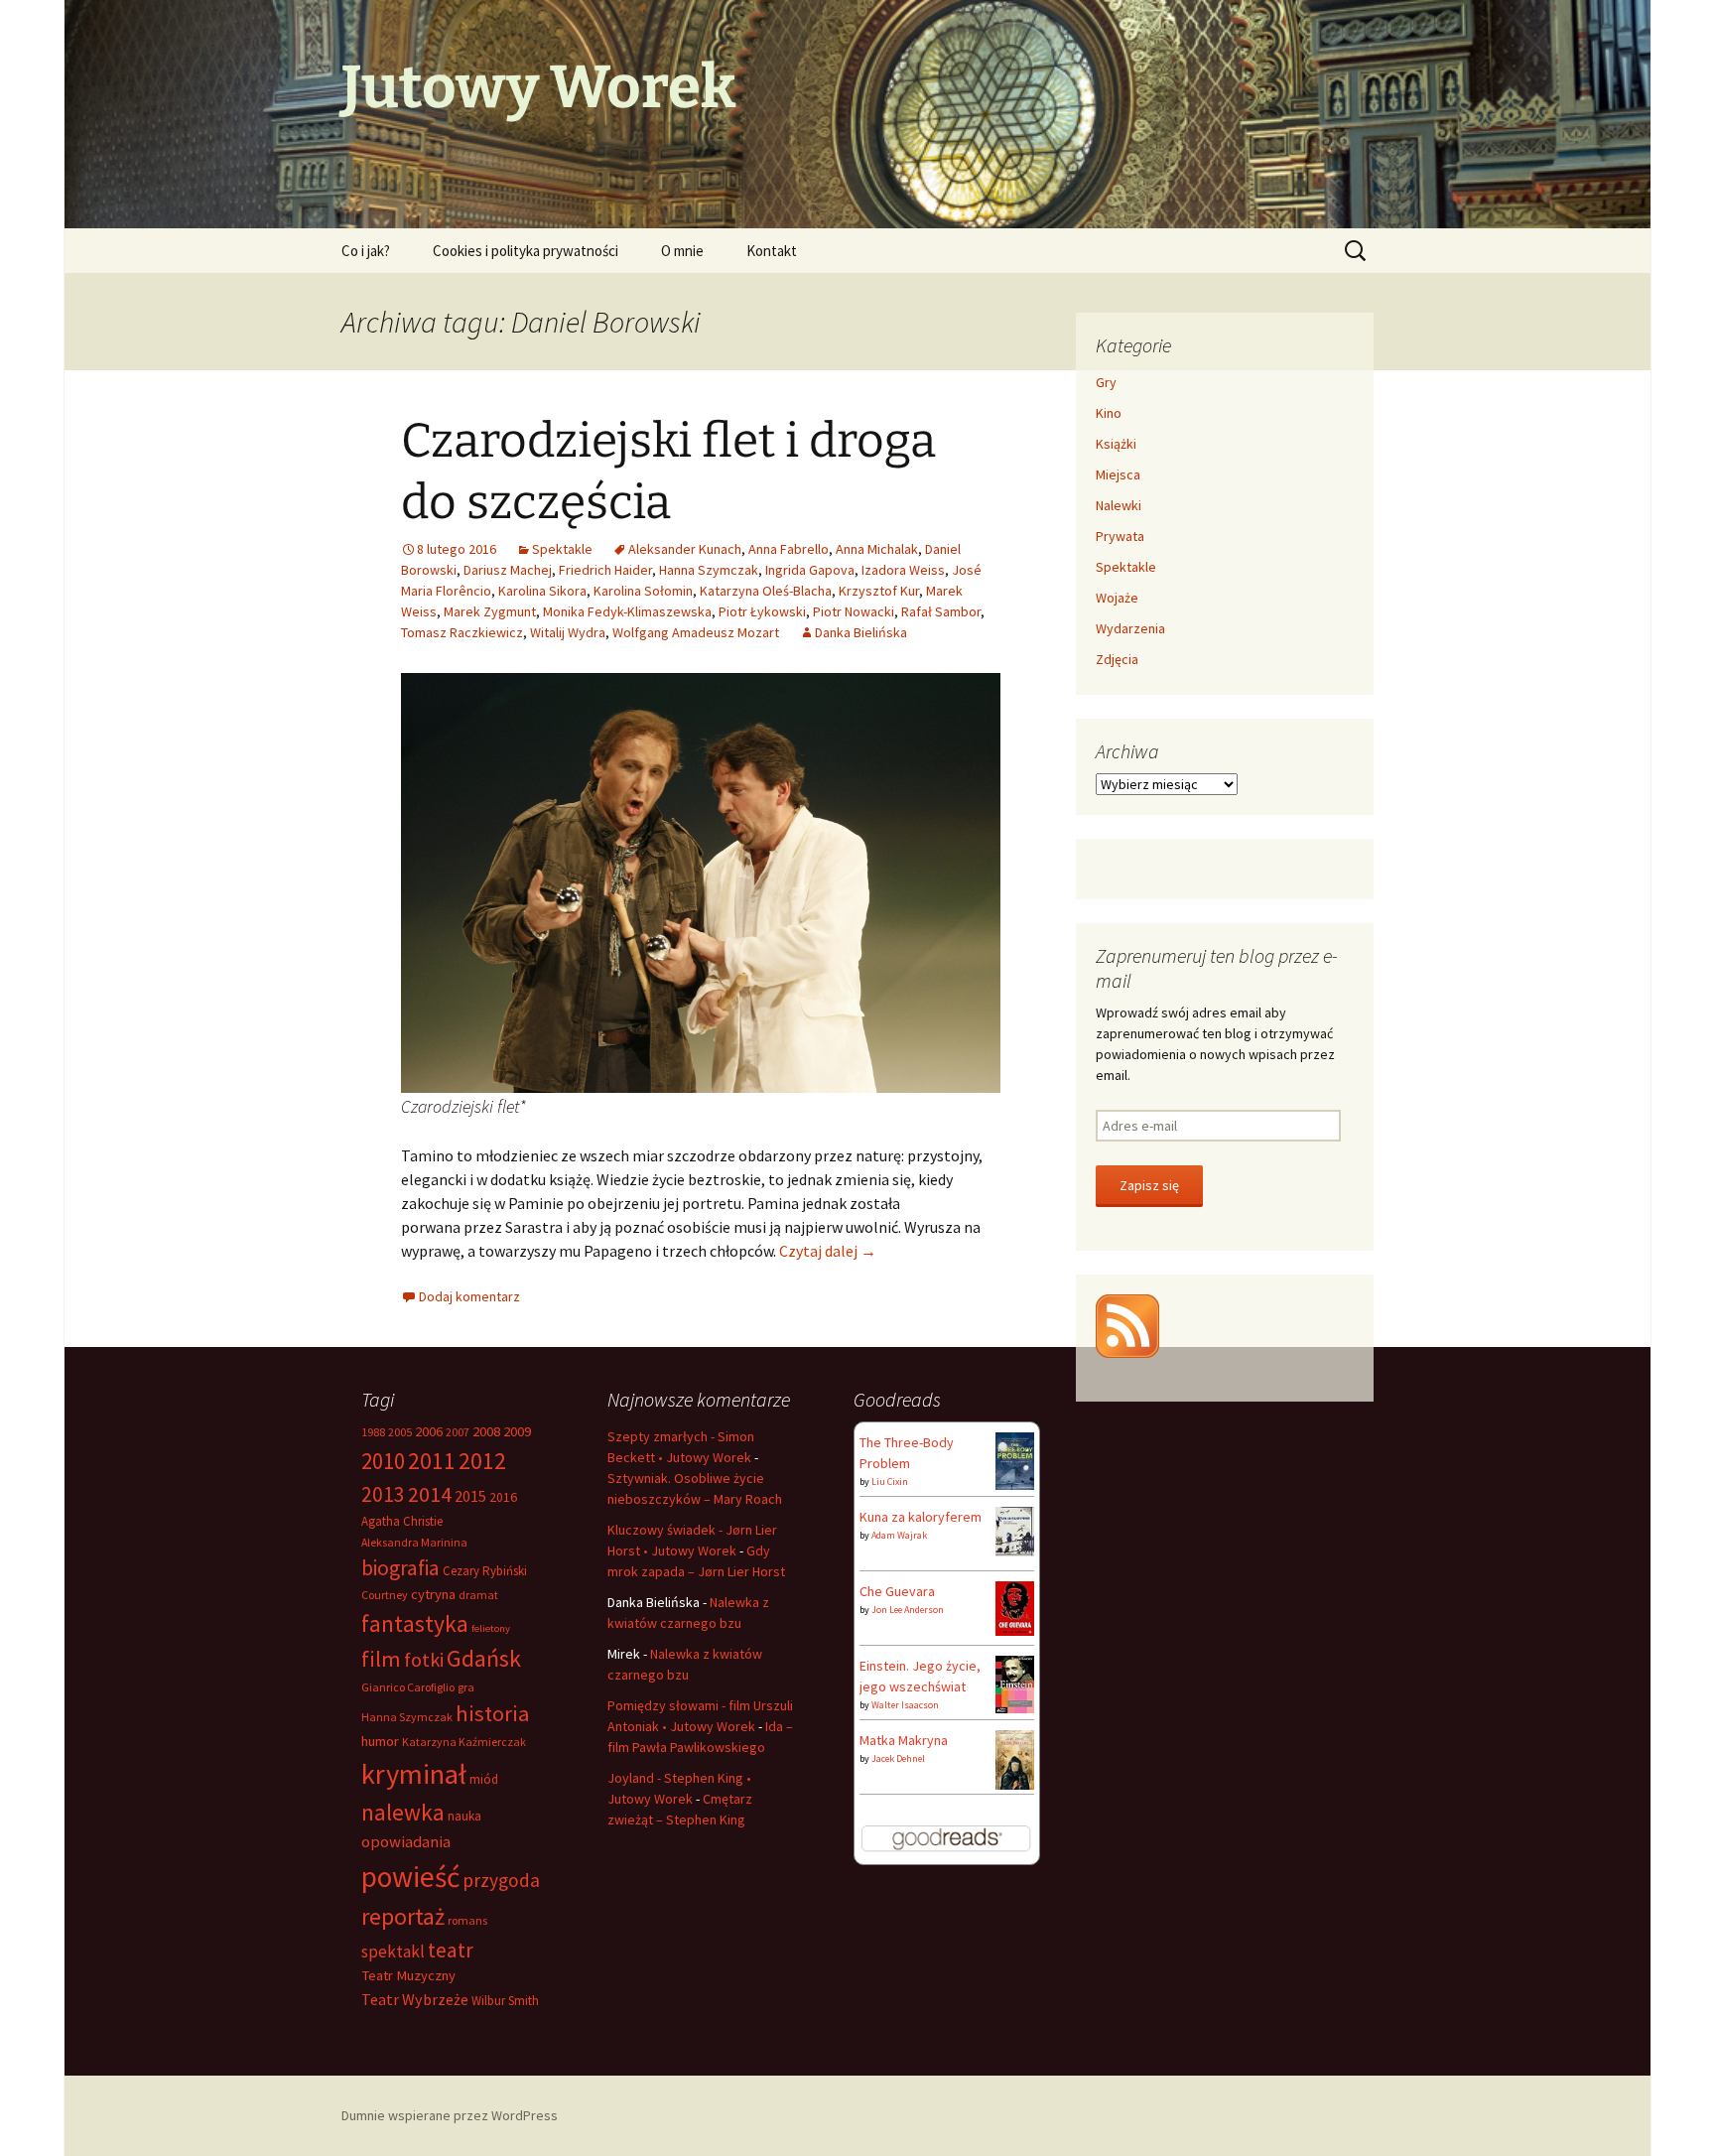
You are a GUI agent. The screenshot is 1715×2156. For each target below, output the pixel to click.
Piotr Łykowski (762, 611)
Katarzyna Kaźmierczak (464, 1742)
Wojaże (1117, 598)
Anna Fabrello (789, 549)
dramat (478, 1595)
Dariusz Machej (508, 570)
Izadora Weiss (903, 570)
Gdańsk (484, 1658)
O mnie (682, 251)
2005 (400, 1432)
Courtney (385, 1595)
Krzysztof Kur (879, 591)
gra (466, 1687)
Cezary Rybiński (485, 1571)
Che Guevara (897, 1591)
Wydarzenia (1130, 628)
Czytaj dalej (828, 1251)
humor (380, 1741)
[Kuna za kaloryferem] (1015, 1530)
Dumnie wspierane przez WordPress (450, 2115)
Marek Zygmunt (490, 611)
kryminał (414, 1774)
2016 (503, 1497)
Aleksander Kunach (685, 549)
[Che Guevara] (1015, 1607)
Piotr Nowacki (854, 611)
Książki (1116, 444)
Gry (1106, 382)
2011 (432, 1461)
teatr (451, 1950)
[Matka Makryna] (1015, 1759)
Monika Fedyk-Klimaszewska (627, 611)
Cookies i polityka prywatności (526, 251)
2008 (486, 1431)
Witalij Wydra (568, 632)
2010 (383, 1461)
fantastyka (415, 1623)
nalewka (403, 1812)
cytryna (433, 1594)
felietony (491, 1628)
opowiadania (406, 1842)
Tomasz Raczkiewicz (462, 632)
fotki (424, 1659)
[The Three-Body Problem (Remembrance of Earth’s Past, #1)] (1015, 1459)
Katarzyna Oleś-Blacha (766, 591)
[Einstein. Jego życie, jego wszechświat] (1015, 1683)
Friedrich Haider (605, 570)
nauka (464, 1816)
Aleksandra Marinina (414, 1542)
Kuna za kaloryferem (921, 1517)
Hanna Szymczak (709, 570)
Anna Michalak (877, 549)
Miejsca (1118, 474)
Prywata (1120, 536)
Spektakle (562, 549)
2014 (430, 1494)
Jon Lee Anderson (908, 1610)
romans (467, 1920)
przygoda (501, 1880)
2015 (470, 1496)
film (381, 1659)
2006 (429, 1431)
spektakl (393, 1952)
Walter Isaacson (905, 1705)
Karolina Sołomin (643, 591)
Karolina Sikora (542, 591)
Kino (1109, 413)
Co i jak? (366, 251)
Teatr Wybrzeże (415, 1999)
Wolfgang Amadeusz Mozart (696, 632)
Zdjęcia (1117, 659)
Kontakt (772, 251)
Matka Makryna (904, 1740)
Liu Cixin (890, 1482)
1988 (373, 1432)
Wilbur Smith (505, 2001)
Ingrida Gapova (810, 570)
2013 (383, 1494)
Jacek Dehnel (898, 1758)
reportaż (403, 1916)
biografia (400, 1568)
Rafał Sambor (941, 611)
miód (484, 1779)
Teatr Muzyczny (408, 1975)
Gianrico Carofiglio (408, 1687)
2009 (517, 1431)
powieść (410, 1877)
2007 (458, 1432)
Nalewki (1119, 505)
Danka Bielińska (861, 632)
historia (493, 1713)
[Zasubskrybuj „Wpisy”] (1127, 1324)
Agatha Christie (402, 1521)
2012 (482, 1461)
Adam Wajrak (899, 1535)
